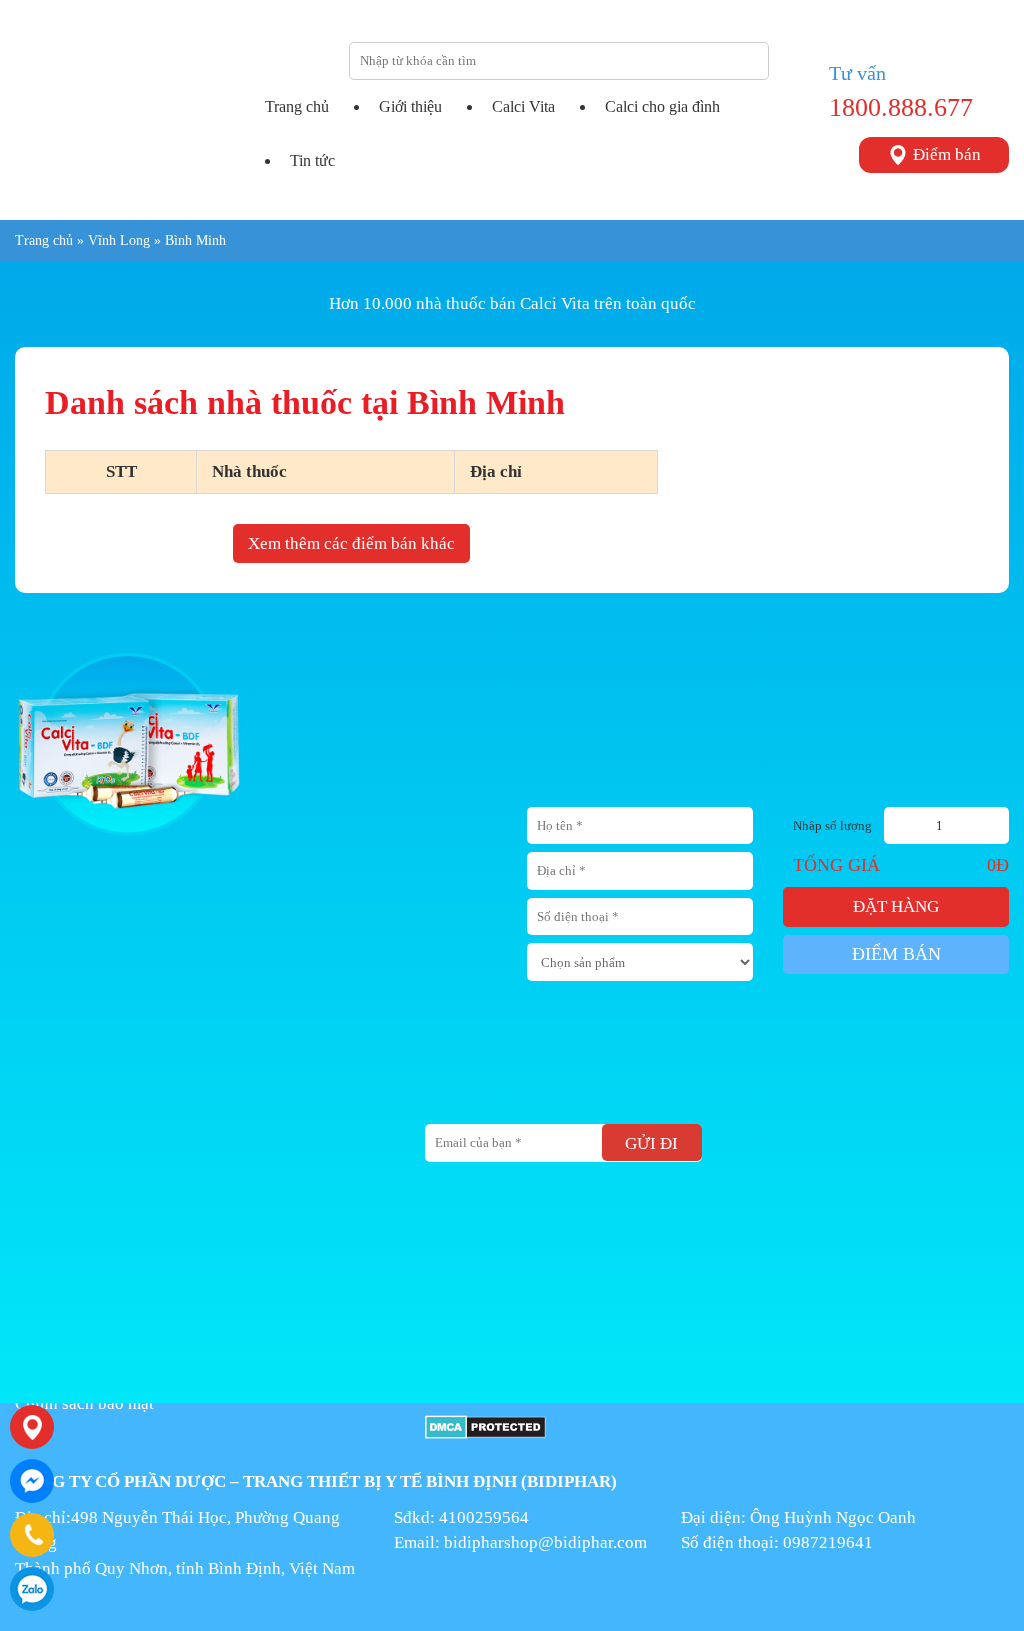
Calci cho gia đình (662, 106)
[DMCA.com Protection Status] (485, 1425)
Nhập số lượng (832, 825)
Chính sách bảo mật (84, 1403)
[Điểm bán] (32, 1427)
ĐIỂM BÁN (896, 954)
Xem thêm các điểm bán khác (351, 543)
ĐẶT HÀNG (896, 906)
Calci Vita (523, 106)
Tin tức (312, 160)
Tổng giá (836, 865)
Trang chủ (297, 106)
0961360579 (32, 1589)
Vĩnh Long (119, 240)
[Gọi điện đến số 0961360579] (32, 1535)
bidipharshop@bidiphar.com (545, 1542)
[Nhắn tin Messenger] (32, 1481)
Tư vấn (857, 73)
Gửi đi (651, 1143)
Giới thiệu (410, 106)
